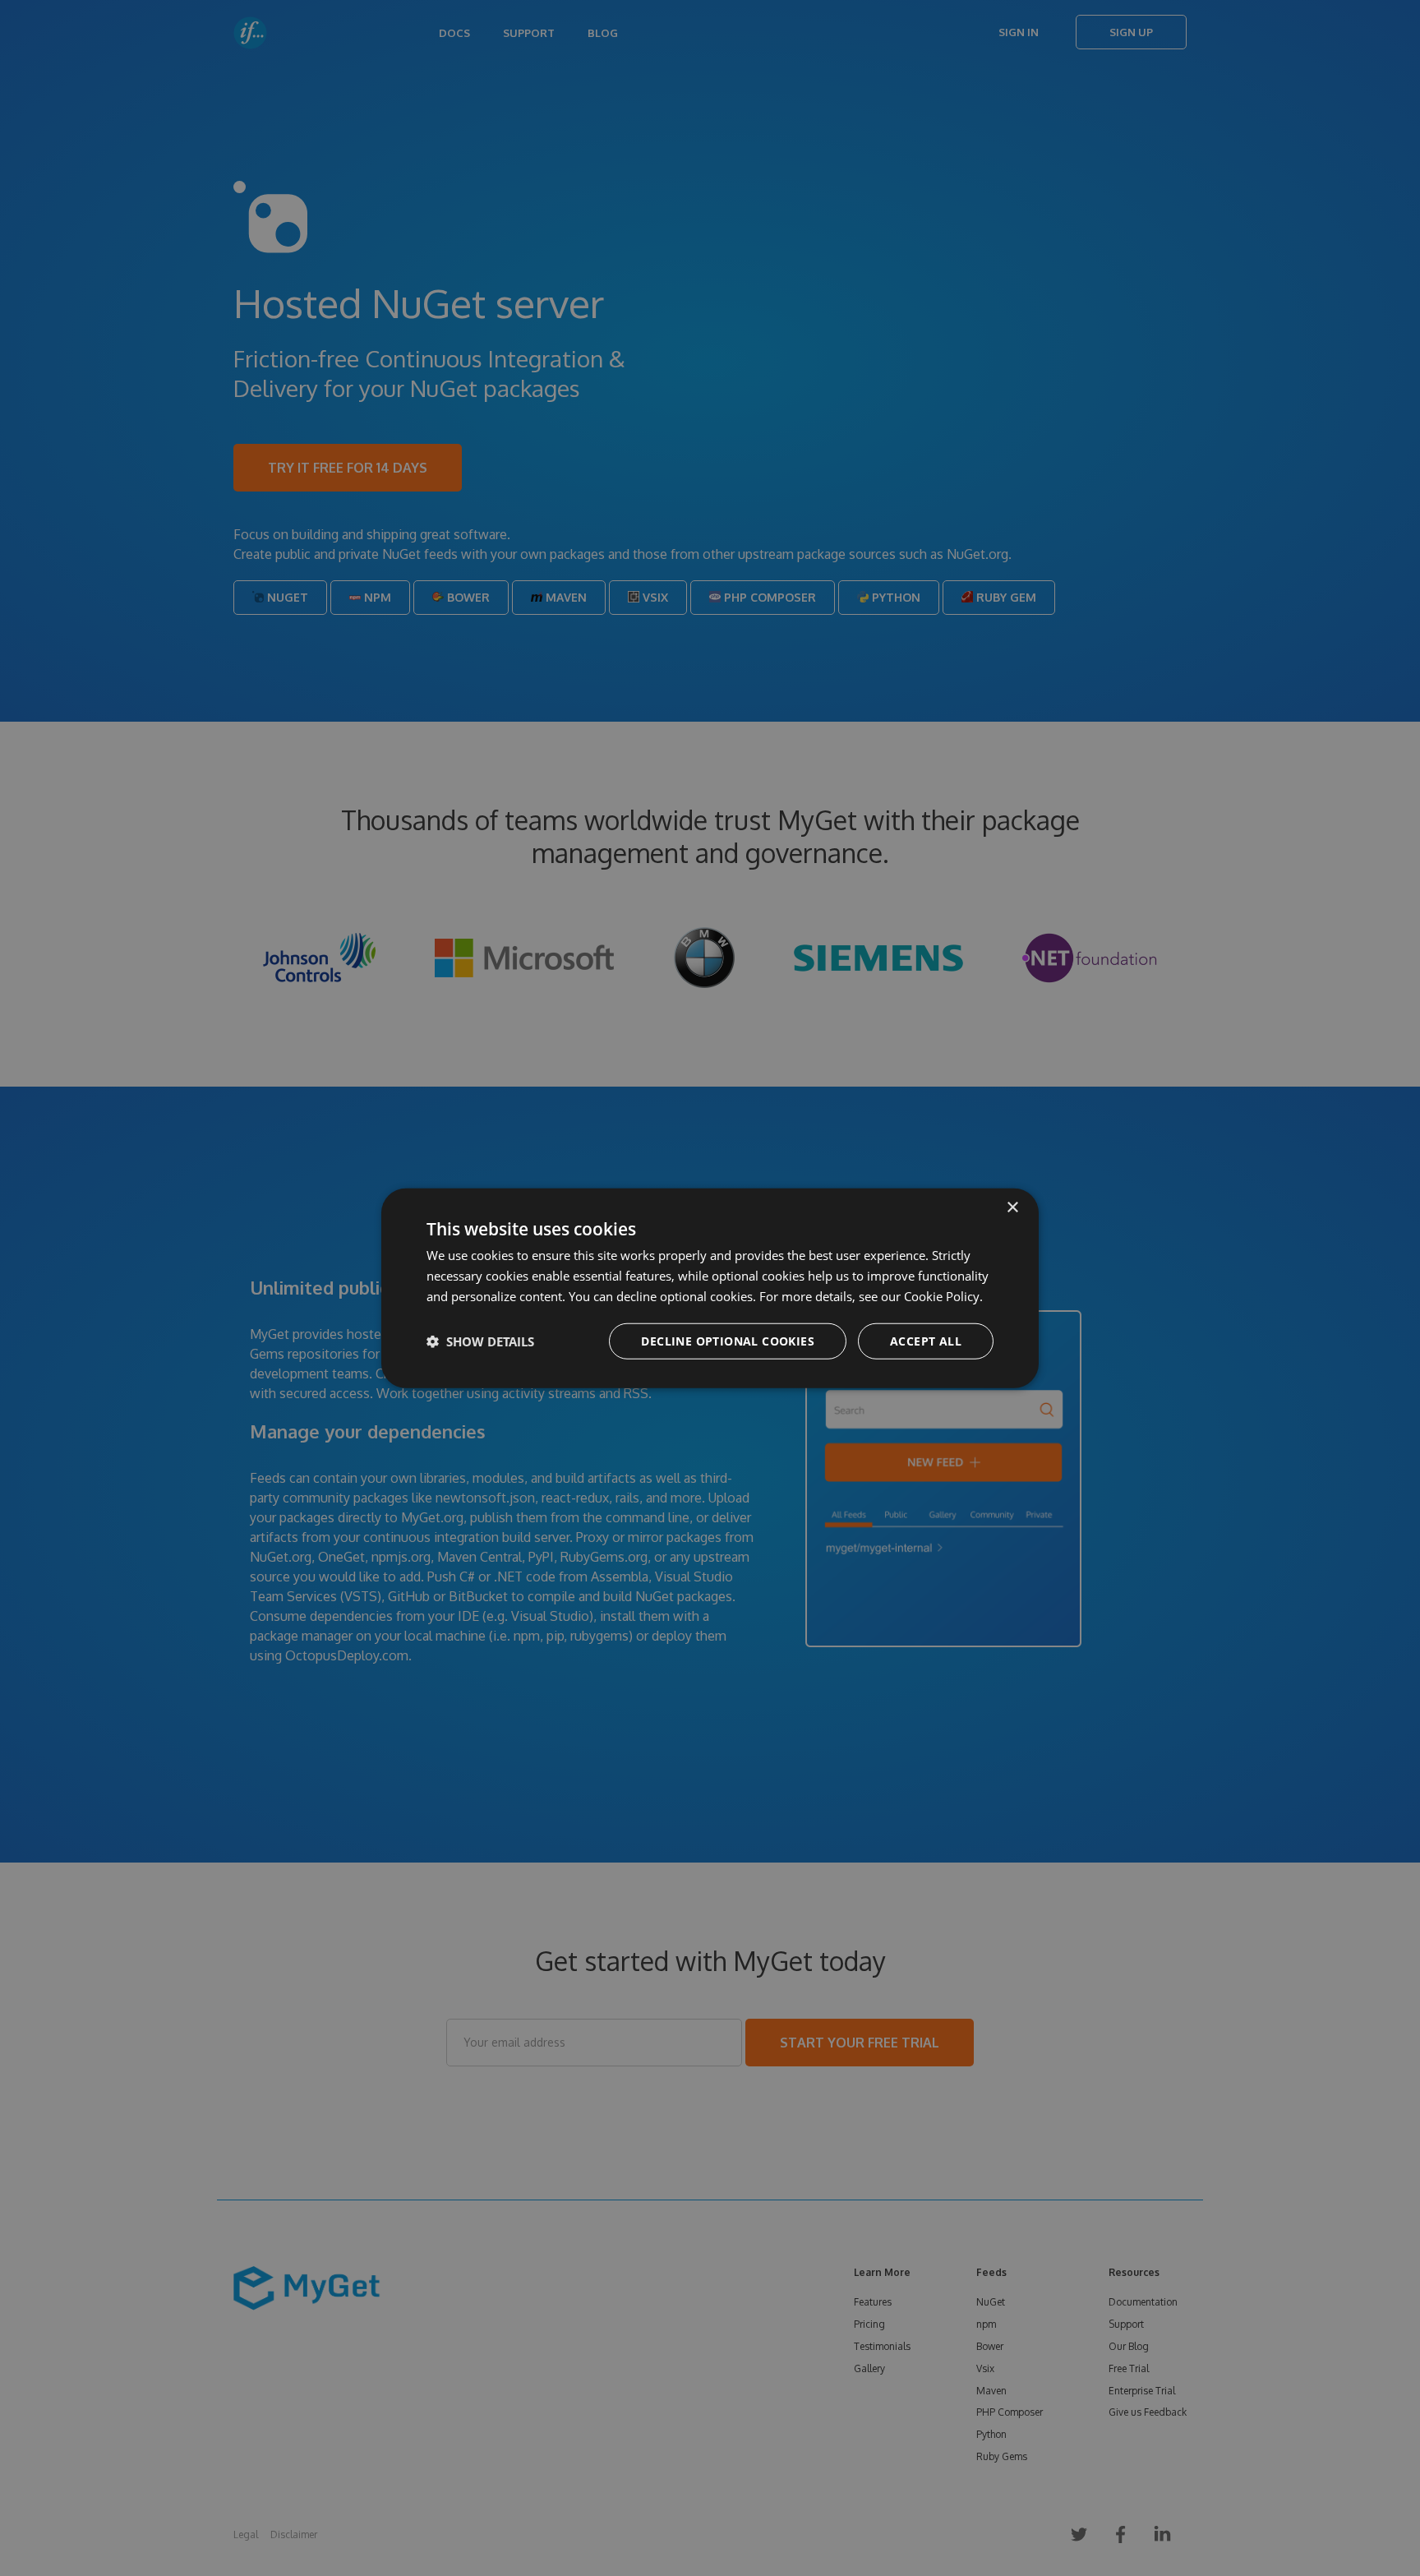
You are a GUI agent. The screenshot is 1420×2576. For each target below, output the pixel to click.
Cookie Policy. (943, 1296)
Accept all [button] (926, 1340)
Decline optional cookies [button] (728, 1340)
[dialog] (710, 1288)
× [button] (1012, 1208)
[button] (480, 1341)
